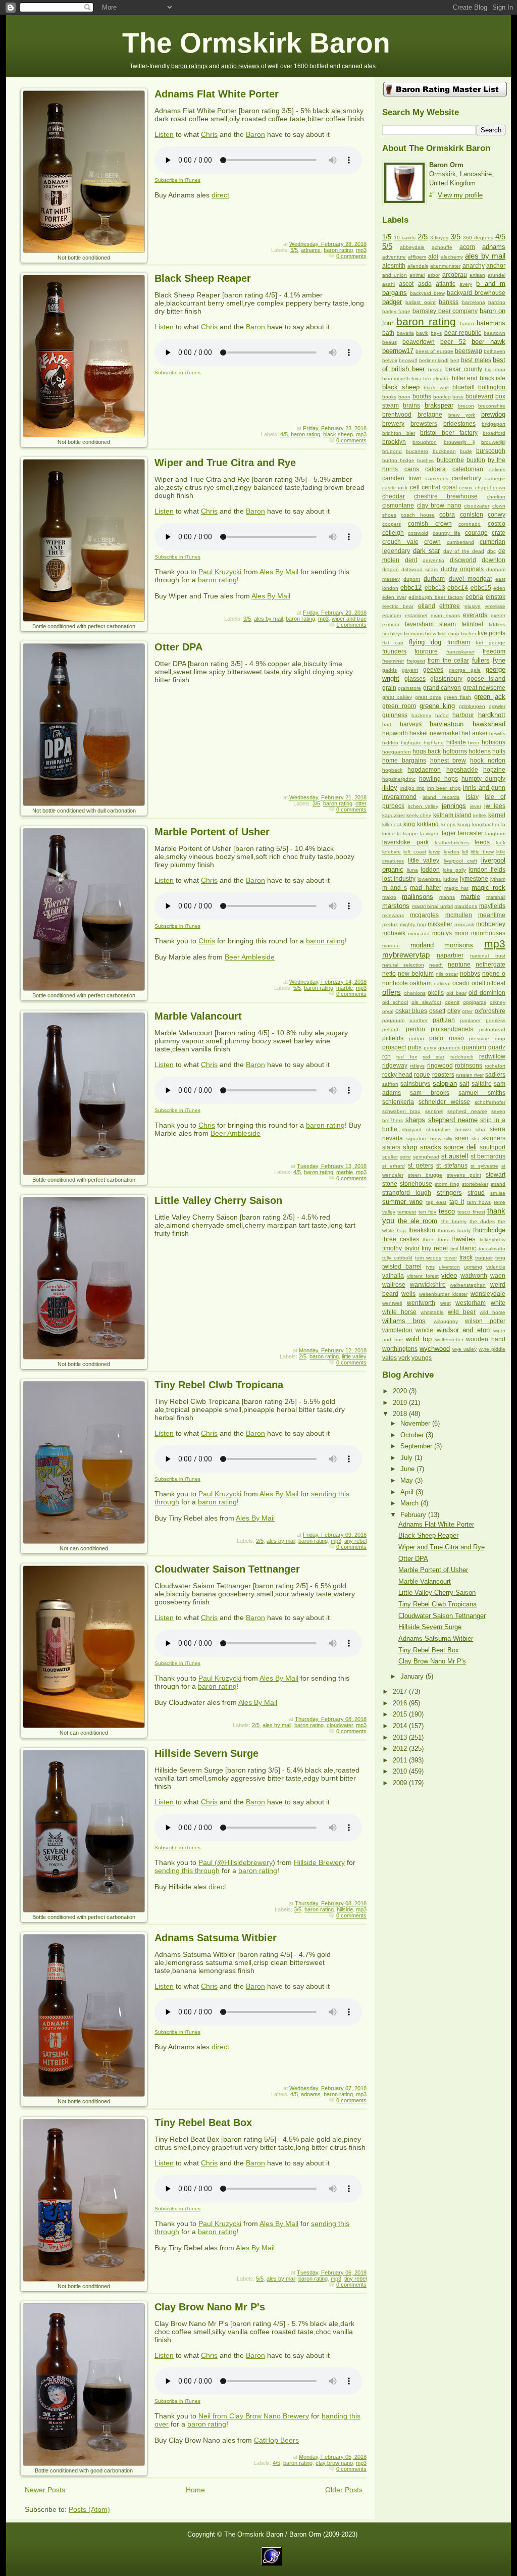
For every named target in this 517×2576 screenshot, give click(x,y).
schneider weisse (444, 1102)
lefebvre (392, 852)
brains (411, 406)
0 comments (351, 256)
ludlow (451, 879)
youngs (422, 1358)
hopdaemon (424, 770)
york (404, 1358)
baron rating (338, 250)
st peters (421, 1166)
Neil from (214, 2416)
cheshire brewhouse (446, 496)
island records (441, 797)
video (449, 1275)
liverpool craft (460, 861)
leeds (482, 842)
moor (461, 933)
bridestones (459, 424)
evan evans (445, 615)
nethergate (490, 965)
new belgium (416, 974)
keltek (480, 815)
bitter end (465, 378)
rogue (422, 1075)
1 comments (351, 625)
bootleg (442, 397)
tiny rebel (355, 1541)
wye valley (464, 1349)
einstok (496, 597)
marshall (496, 897)
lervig (435, 852)
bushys (425, 460)
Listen (164, 134)
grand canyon (442, 688)
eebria (474, 597)
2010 (401, 1771)
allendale (418, 266)
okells (436, 993)
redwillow (492, 1056)
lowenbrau (430, 879)
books (389, 397)
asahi (389, 284)
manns (447, 897)
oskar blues (411, 1011)
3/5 (294, 250)
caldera (435, 469)
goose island (486, 679)
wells (408, 1294)
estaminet (416, 615)
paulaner (470, 1020)
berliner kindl (434, 360)
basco (467, 323)
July (407, 1458)
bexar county (464, 369)
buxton (476, 460)
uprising (473, 1267)
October (413, 1435)
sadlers (495, 1075)
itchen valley (423, 806)
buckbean (444, 451)
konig (464, 824)
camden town (402, 478)
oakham (421, 983)
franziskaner (460, 652)
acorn (467, 247)
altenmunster (445, 266)
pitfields (393, 1038)
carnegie (495, 478)
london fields (487, 870)
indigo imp (413, 788)
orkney (498, 1002)
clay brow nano (334, 2463)
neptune (459, 965)
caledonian (468, 469)
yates (390, 1358)
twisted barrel (402, 1267)
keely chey (419, 815)
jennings (454, 806)
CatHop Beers (276, 2440)
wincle (424, 1330)
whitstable (432, 1312)
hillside (345, 1909)
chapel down (490, 488)
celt (415, 487)
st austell (455, 1156)
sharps (415, 1120)
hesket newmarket (434, 733)
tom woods (428, 1258)
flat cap (393, 643)
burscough (491, 451)
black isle (493, 378)
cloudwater (340, 1725)
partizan (444, 1020)
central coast (439, 487)
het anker (474, 733)
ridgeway (395, 1066)
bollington (492, 387)
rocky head (397, 1075)
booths (422, 396)
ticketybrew (493, 1240)
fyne (499, 660)
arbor (434, 275)
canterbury (467, 478)
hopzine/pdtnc (399, 779)
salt (464, 1084)
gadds (390, 670)
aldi (433, 257)
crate (499, 533)
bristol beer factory (449, 433)
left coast (415, 852)
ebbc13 (435, 588)
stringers (449, 1193)
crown (432, 542)
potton (417, 1039)
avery (466, 284)
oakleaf (442, 983)
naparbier (450, 955)
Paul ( (208, 1862)
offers (392, 992)
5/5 (297, 988)
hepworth (395, 733)
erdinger (392, 615)
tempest (407, 1212)
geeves (433, 670)
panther (419, 1020)
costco (497, 524)
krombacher (486, 824)
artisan (477, 275)
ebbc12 (411, 588)
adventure (394, 257)
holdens (480, 751)
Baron (255, 134)
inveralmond (399, 797)
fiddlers (497, 624)
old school (395, 1002)
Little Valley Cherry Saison (218, 1200)
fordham (459, 642)
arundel (497, 275)
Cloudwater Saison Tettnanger (227, 1569)
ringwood (440, 1066)
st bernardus (488, 1156)
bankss (449, 302)
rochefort (495, 1066)
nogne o (494, 974)
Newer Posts (45, 2490)
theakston (422, 1230)
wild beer (462, 1312)
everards (475, 615)
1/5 (387, 237)
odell (478, 983)
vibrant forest (423, 1276)
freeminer (393, 661)
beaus (390, 342)
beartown (495, 333)
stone (390, 1184)
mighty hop (413, 924)
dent (411, 560)
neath (436, 965)
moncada (419, 933)
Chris (209, 134)
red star (433, 1057)
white (498, 1303)
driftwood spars (420, 569)
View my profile (460, 195)
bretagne (430, 415)
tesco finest (471, 1212)
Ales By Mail (279, 572)
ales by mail (268, 619)
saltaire (482, 1084)
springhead (426, 1157)
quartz (497, 1047)
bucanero (417, 451)
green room (399, 706)
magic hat (456, 888)
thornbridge (489, 1230)
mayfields (492, 906)
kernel (497, 815)
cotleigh (393, 533)
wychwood (435, 1349)
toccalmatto (492, 1249)
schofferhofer (490, 1102)
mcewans (393, 915)
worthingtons (400, 1349)
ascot (406, 284)
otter (361, 803)
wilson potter (485, 1321)
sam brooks (430, 1093)
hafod (442, 715)
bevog (435, 369)
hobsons (494, 742)
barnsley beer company (445, 311)
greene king (437, 706)
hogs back (427, 751)
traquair (484, 1258)
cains (412, 469)
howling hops (438, 779)
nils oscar (447, 974)
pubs (415, 1047)
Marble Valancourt (198, 1016)
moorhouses (488, 933)
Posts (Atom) (89, 2509)
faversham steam (430, 624)
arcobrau (455, 275)
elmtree (450, 606)
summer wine (402, 1202)
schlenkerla (398, 1102)
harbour (463, 715)
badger (392, 302)
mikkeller (440, 924)
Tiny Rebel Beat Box (203, 2123)
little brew (482, 852)
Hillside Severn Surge (206, 1753)
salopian (445, 1083)
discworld (463, 560)
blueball (463, 387)
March (410, 1503)
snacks (431, 1147)
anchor (496, 266)
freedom (494, 651)
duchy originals (462, 569)
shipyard (412, 1129)
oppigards (475, 1002)
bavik (422, 333)
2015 (401, 1714)
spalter (390, 1157)
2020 (401, 1391)
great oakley (397, 697)
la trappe (407, 834)
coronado (470, 524)
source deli (460, 1147)
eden (499, 588)
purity (430, 1048)
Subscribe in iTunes (177, 180)
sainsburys (415, 1084)
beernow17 (398, 351)
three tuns (435, 1240)
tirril (454, 1249)
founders (394, 651)
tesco (447, 1211)
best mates (476, 360)
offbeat (496, 983)
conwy (497, 515)
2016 (401, 1703)
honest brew (448, 761)
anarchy (474, 266)
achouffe (442, 247)
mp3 (361, 250)
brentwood (397, 415)
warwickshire (428, 1285)
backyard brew (427, 293)
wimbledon (397, 1330)
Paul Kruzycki (220, 572)
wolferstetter (449, 1340)
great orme (428, 697)
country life (447, 533)
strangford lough (407, 1193)
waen (498, 1276)
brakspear (439, 405)
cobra (447, 515)
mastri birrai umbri (432, 906)
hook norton (488, 761)
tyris (430, 1267)
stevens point (464, 1175)
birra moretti (396, 378)
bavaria (405, 333)
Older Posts (344, 2490)
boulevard (479, 396)
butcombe (450, 460)
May (408, 1480)
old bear (456, 993)
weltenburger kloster (443, 1294)
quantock (449, 1048)
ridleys (417, 1066)
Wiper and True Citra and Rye (225, 463)
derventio (433, 560)
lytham (498, 879)
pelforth (391, 1029)
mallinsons (418, 897)
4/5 (284, 434)
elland (427, 606)
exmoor (391, 624)
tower (451, 1258)
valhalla (393, 1276)
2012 (401, 1749)
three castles (401, 1239)
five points (492, 633)
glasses (415, 679)
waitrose (394, 1285)
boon (404, 397)
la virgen (430, 834)
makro (389, 897)
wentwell (392, 1303)
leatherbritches (452, 843)
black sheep (338, 434)
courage (476, 533)
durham (434, 579)
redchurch (462, 1057)
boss (458, 397)
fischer (469, 634)
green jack (490, 697)
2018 (401, 1414)
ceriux (466, 488)
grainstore (409, 688)
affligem (417, 257)
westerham (471, 1303)
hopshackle (462, 770)
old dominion (487, 993)
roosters (443, 1075)
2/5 (303, 1356)
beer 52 (453, 342)
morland (422, 945)
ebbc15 (481, 588)
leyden (452, 852)
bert (455, 360)
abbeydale (412, 247)
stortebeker (475, 1184)
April (408, 1492)
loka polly (454, 870)
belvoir (390, 360)
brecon (466, 406)
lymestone (474, 879)
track (466, 1257)
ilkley (390, 788)
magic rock (488, 888)
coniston (472, 515)
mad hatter (425, 888)
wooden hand (486, 1339)
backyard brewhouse (476, 293)
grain (389, 688)
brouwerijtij (493, 442)
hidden (390, 743)
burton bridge (398, 460)
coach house (418, 515)
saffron (390, 1084)
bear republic (463, 333)
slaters (391, 1147)
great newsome (484, 688)
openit (452, 1002)
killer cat (392, 824)
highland (434, 743)
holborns (455, 751)
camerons (437, 478)
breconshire (492, 406)
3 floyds (440, 238)
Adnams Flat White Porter (217, 94)
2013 (401, 1737)
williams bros (404, 1321)
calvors (497, 469)
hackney (421, 715)
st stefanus (452, 1166)
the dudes (482, 1221)
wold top (419, 1339)
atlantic (446, 284)
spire (405, 1157)
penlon (416, 1029)
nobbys (470, 974)
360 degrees (478, 238)
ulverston (449, 1267)
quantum (474, 1047)
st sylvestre (484, 1166)
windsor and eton (463, 1330)
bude (466, 451)
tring (500, 1258)
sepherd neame (467, 1111)
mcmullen (459, 915)
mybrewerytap (406, 955)
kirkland (428, 824)
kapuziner (394, 815)
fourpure (426, 651)
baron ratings (189, 66)
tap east (436, 1202)
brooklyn (394, 442)
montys (442, 933)
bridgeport (494, 424)
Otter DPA (178, 647)
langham (495, 834)
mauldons (466, 906)
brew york (462, 415)
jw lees (495, 806)
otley (454, 1011)
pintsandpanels (452, 1029)
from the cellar (448, 661)
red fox (406, 1057)
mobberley (491, 924)
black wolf (436, 388)
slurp (410, 1147)
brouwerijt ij (459, 442)
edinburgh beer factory (436, 597)
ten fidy (427, 1212)
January (413, 1676)
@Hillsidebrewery (245, 1862)
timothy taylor (401, 1248)
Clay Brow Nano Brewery (269, 2416)
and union (395, 275)
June (408, 1469)
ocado (461, 983)
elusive (473, 606)
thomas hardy (454, 1230)
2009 (401, 1783)
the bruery (454, 1221)
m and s (395, 888)
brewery (393, 424)
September (417, 1446)
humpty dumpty (483, 779)
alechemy (452, 257)
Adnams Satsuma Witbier (216, 1938)
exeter (498, 615)
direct (220, 195)
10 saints (405, 238)
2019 (401, 1403)
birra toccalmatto (431, 378)
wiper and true (349, 619)
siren (462, 1138)
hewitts (497, 734)
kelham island (452, 815)
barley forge (396, 311)
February (414, 1515)
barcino (497, 302)
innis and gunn (484, 788)
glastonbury (446, 679)
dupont (412, 579)
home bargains (404, 761)
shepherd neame (453, 1120)
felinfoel (472, 624)
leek (501, 843)
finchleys (392, 634)
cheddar (394, 496)
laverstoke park (405, 842)
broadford (494, 433)
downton (494, 560)
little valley (354, 1356)
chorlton (496, 497)
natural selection (403, 965)
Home (195, 2490)
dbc (492, 551)
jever (476, 806)
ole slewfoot (426, 1002)
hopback (392, 770)
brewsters (424, 424)
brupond (392, 451)
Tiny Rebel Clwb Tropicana (219, 1385)
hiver (474, 743)
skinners (494, 1138)
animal (417, 275)
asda (425, 284)
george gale (465, 670)
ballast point (420, 302)
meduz (390, 924)
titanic (468, 1248)
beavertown (419, 342)
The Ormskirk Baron (256, 43)
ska (476, 1139)
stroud (476, 1193)
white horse (399, 1312)
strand (498, 1184)
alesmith (394, 266)
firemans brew (420, 634)
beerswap (469, 351)
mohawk (394, 933)
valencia (496, 1267)
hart (387, 724)
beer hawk (488, 342)
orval (388, 1011)
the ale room (418, 1221)
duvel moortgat (470, 579)
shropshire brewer (448, 1129)
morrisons (459, 945)
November (416, 1423)
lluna (412, 870)
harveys (411, 724)
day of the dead (464, 551)
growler (497, 706)
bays (436, 333)
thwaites (463, 1239)
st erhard (394, 1166)
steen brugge (425, 1175)
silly (448, 1139)
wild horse (493, 1312)
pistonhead (492, 1029)
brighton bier (399, 433)
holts (499, 751)
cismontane (398, 506)
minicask (464, 924)
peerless (496, 1020)
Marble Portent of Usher (212, 832)
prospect (394, 1047)
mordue (391, 946)
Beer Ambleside (250, 957)
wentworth (421, 1303)
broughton (425, 442)
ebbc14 (458, 588)
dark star (427, 551)
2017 (401, 1691)
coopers (392, 524)
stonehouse (416, 1184)
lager (449, 833)
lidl (465, 852)
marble (345, 988)
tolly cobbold (397, 1258)
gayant (410, 670)
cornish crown (430, 524)
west (446, 1303)
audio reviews (240, 66)
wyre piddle (492, 1349)
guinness (395, 715)
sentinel (434, 1111)
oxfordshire (490, 1011)
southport (493, 1147)
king (409, 824)
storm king (447, 1184)
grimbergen (472, 706)
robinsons (469, 1066)
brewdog (493, 414)
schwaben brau (401, 1111)
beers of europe (434, 351)
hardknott (492, 715)
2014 (401, 1726)
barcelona (474, 302)
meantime (492, 915)
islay (472, 797)
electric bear (398, 606)
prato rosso (447, 1038)
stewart (496, 1175)
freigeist (416, 661)
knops (448, 824)
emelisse (495, 606)
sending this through (187, 1871)
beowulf (408, 360)
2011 (401, 1760)
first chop (448, 634)
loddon (430, 870)
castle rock (395, 488)
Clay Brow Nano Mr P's (210, 2307)
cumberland (460, 542)
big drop (495, 369)
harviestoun (447, 724)
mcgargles (424, 915)
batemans (491, 323)
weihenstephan (468, 1285)
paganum (393, 1020)
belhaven (495, 351)
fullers (481, 660)
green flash (457, 697)
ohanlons (415, 993)
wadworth (474, 1276)
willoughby (446, 1321)
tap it (457, 1202)
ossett (437, 1011)
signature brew (424, 1139)
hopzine (494, 770)
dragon (391, 569)
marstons (396, 906)
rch (386, 1056)
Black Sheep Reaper (203, 278)
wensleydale (488, 1294)
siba (480, 1129)
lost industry (399, 879)
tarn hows (479, 1202)
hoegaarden (397, 752)
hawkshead (489, 724)
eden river (394, 597)
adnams (311, 250)
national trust (488, 956)
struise (498, 1193)
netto (389, 974)
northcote (395, 983)
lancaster (471, 833)
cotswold (418, 533)
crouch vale (400, 542)
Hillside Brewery (319, 1862)
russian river (470, 1075)
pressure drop (487, 1039)
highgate (411, 743)
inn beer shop (444, 788)
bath (388, 333)
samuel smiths (482, 1093)
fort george (490, 643)
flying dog (425, 642)
